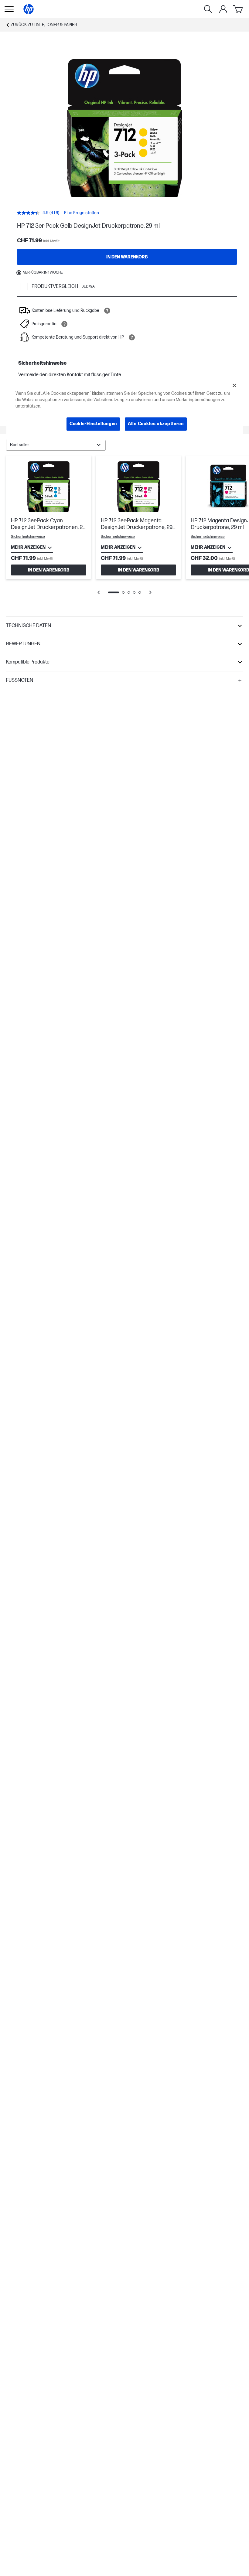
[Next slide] (150, 592)
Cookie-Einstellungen (93, 424)
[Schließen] (234, 386)
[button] (124, 626)
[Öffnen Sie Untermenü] (9, 9)
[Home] (29, 9)
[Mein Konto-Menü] (223, 9)
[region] (125, 409)
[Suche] (208, 9)
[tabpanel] (124, 529)
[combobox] (56, 445)
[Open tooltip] (107, 311)
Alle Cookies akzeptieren (156, 424)
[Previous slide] (99, 592)
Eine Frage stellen (82, 213)
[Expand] (124, 128)
